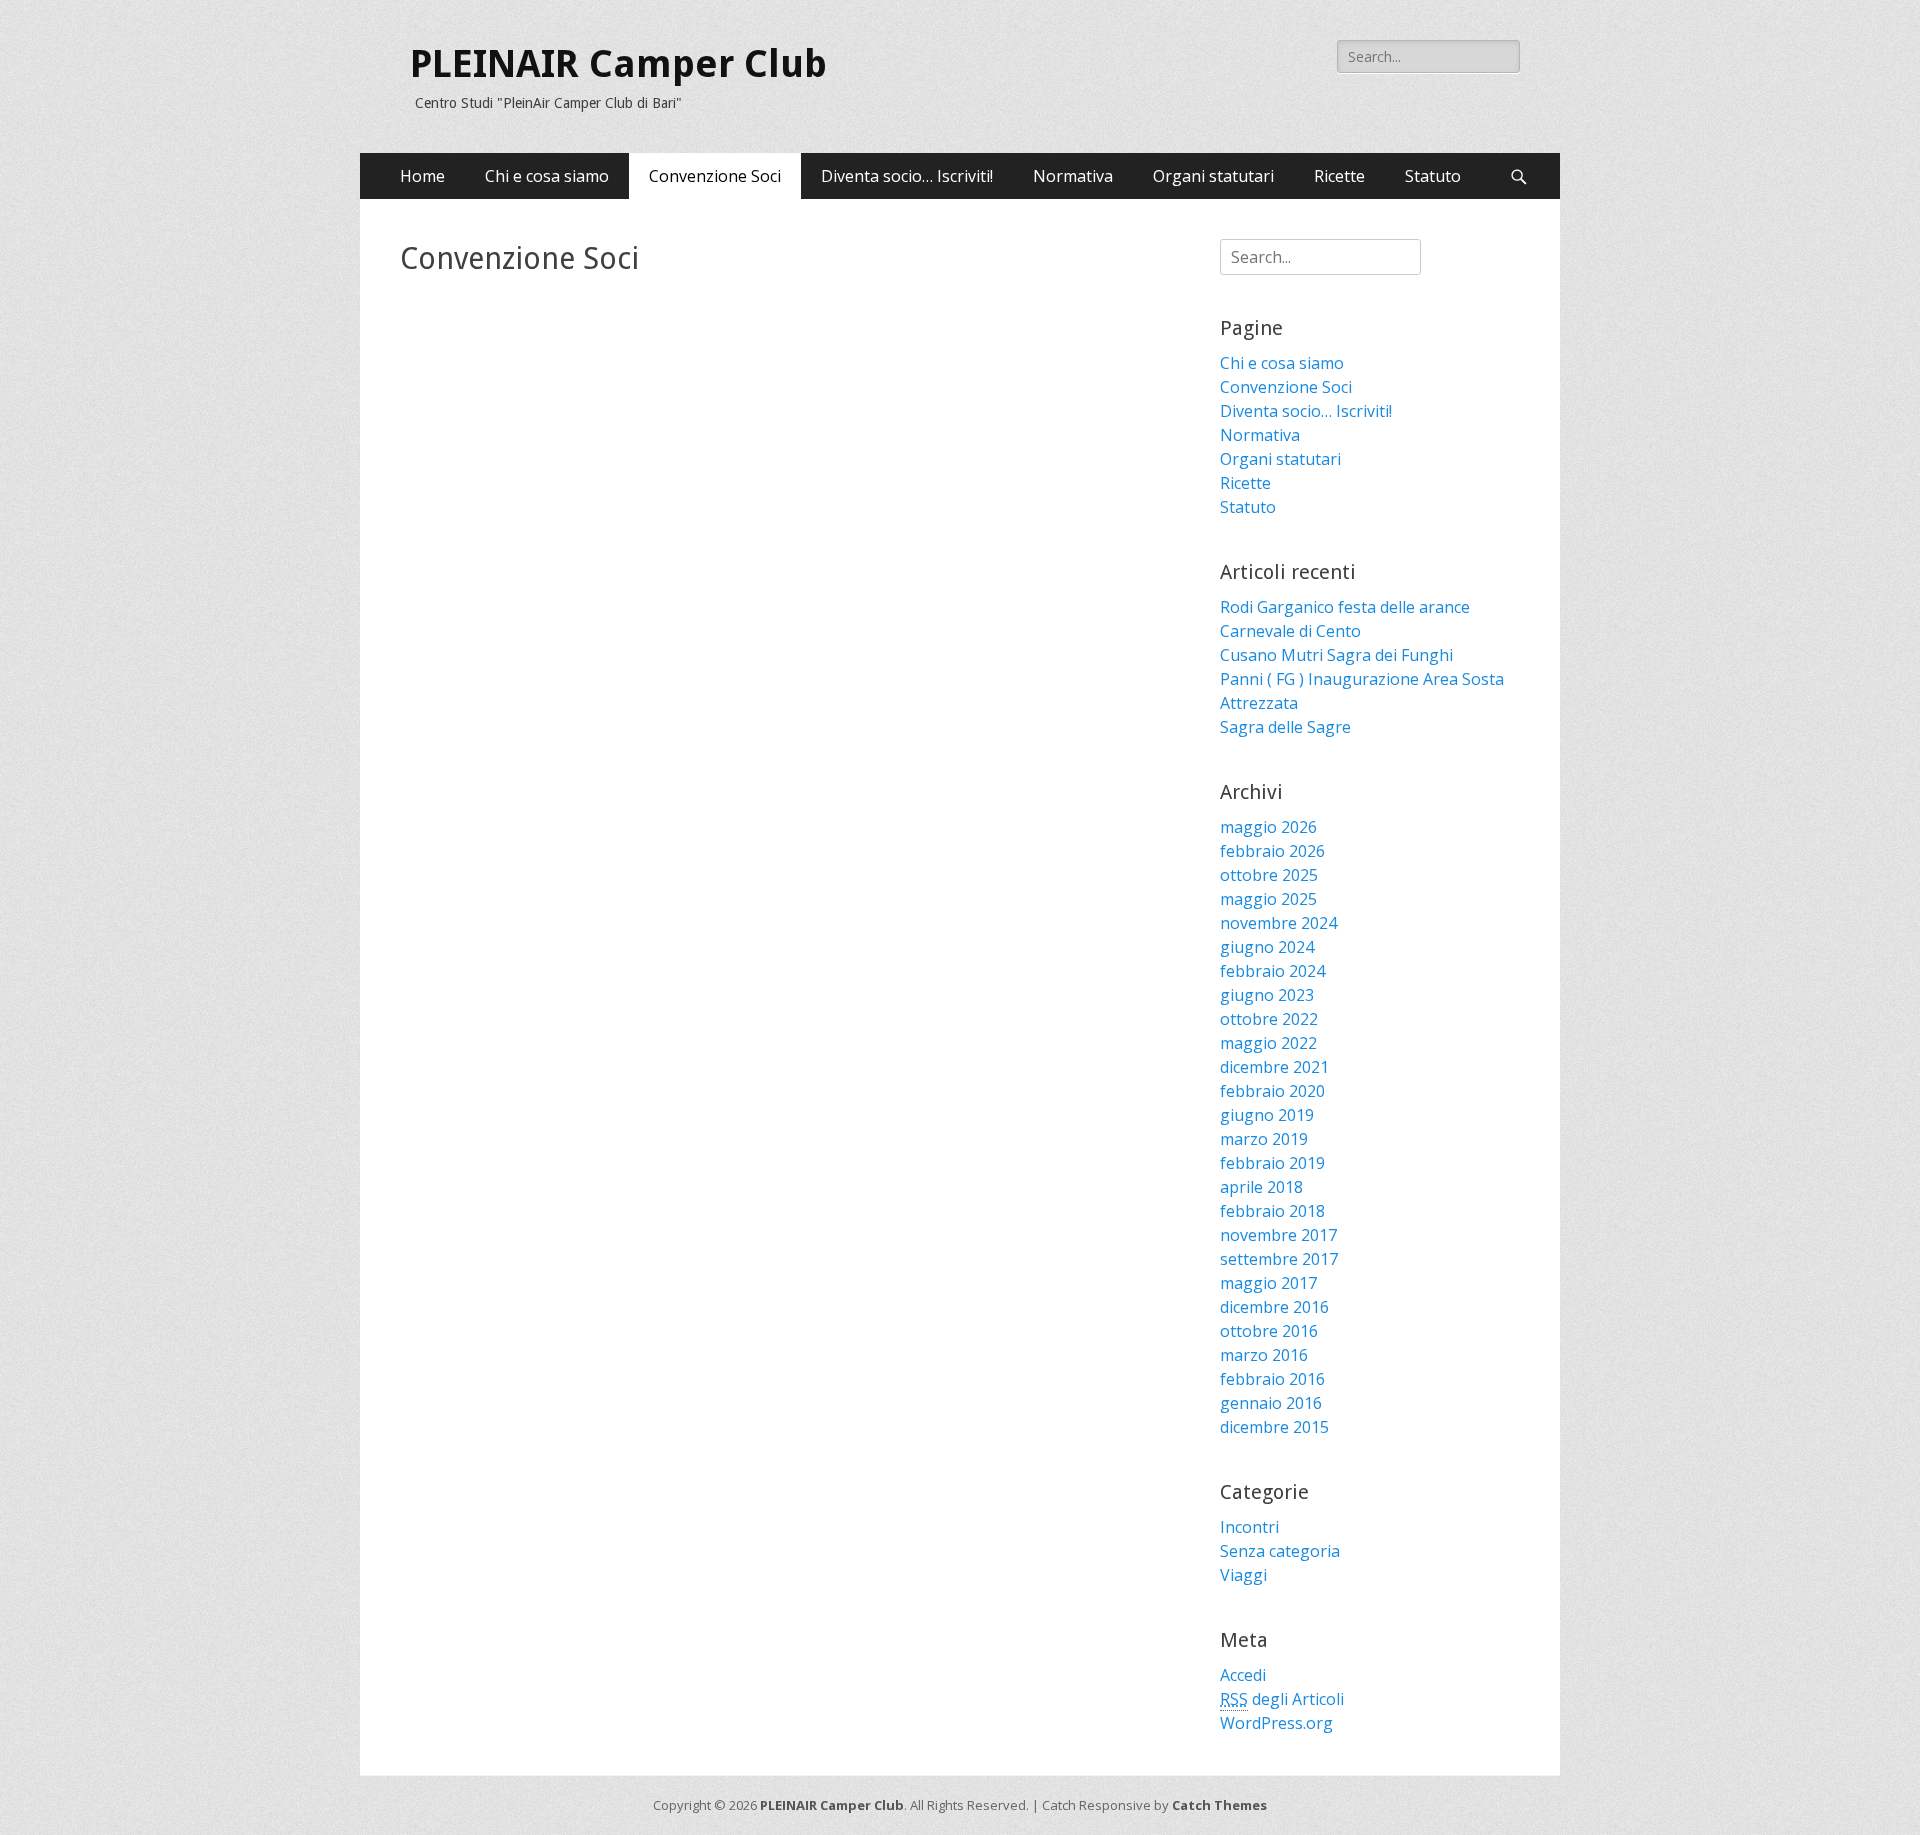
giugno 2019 (1267, 1115)
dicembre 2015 (1274, 1427)
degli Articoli (1282, 1699)
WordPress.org (1276, 1723)
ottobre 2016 (1269, 1331)
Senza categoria (1280, 1551)
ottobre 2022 (1269, 1019)
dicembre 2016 (1274, 1307)
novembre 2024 (1278, 923)
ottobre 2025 (1269, 875)
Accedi (1243, 1675)
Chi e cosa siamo (547, 176)
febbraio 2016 (1272, 1379)
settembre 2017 (1279, 1259)
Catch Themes (1219, 1805)
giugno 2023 (1267, 995)
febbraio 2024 (1272, 971)
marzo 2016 (1264, 1355)
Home (422, 176)
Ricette (1339, 176)
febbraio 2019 (1272, 1163)
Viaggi (1243, 1575)
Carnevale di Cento (1290, 631)
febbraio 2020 (1272, 1091)
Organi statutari (1213, 176)
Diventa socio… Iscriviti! (907, 176)
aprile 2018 (1261, 1187)
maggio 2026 (1268, 827)
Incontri (1249, 1527)
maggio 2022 (1268, 1043)
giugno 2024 (1267, 947)
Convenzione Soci (715, 176)
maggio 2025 (1268, 899)
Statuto (1433, 176)
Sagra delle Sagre (1285, 727)
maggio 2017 (1268, 1283)
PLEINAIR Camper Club (618, 64)
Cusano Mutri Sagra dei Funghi (1336, 655)
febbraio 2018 (1272, 1211)
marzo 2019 (1264, 1139)
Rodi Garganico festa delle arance (1345, 607)
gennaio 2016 (1271, 1403)
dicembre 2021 (1274, 1067)
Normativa (1073, 176)
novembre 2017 (1278, 1235)
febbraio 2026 (1272, 851)
